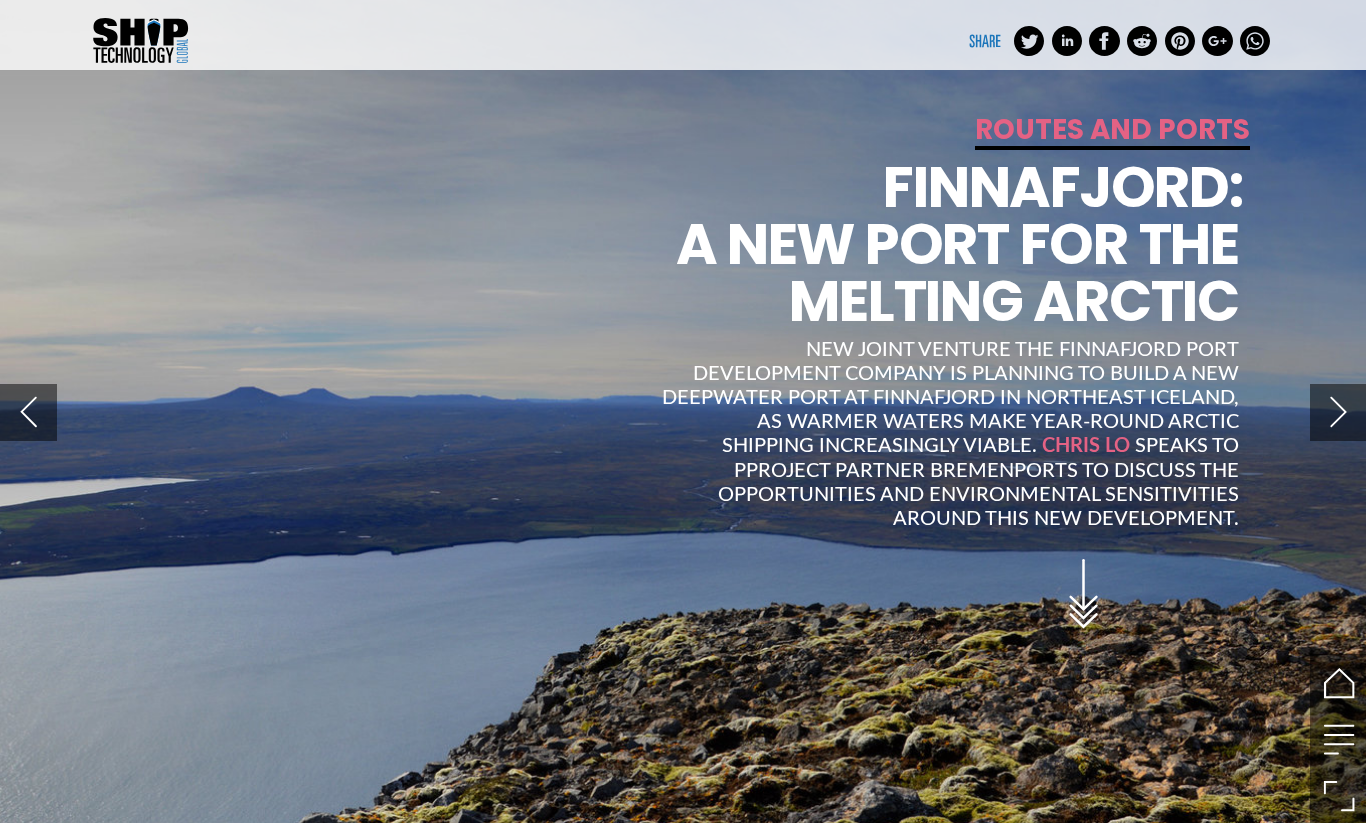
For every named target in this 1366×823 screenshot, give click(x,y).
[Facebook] (1104, 40)
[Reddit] (1142, 40)
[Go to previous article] (28, 412)
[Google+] (1217, 40)
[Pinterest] (1180, 40)
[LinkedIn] (1067, 40)
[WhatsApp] (1255, 40)
